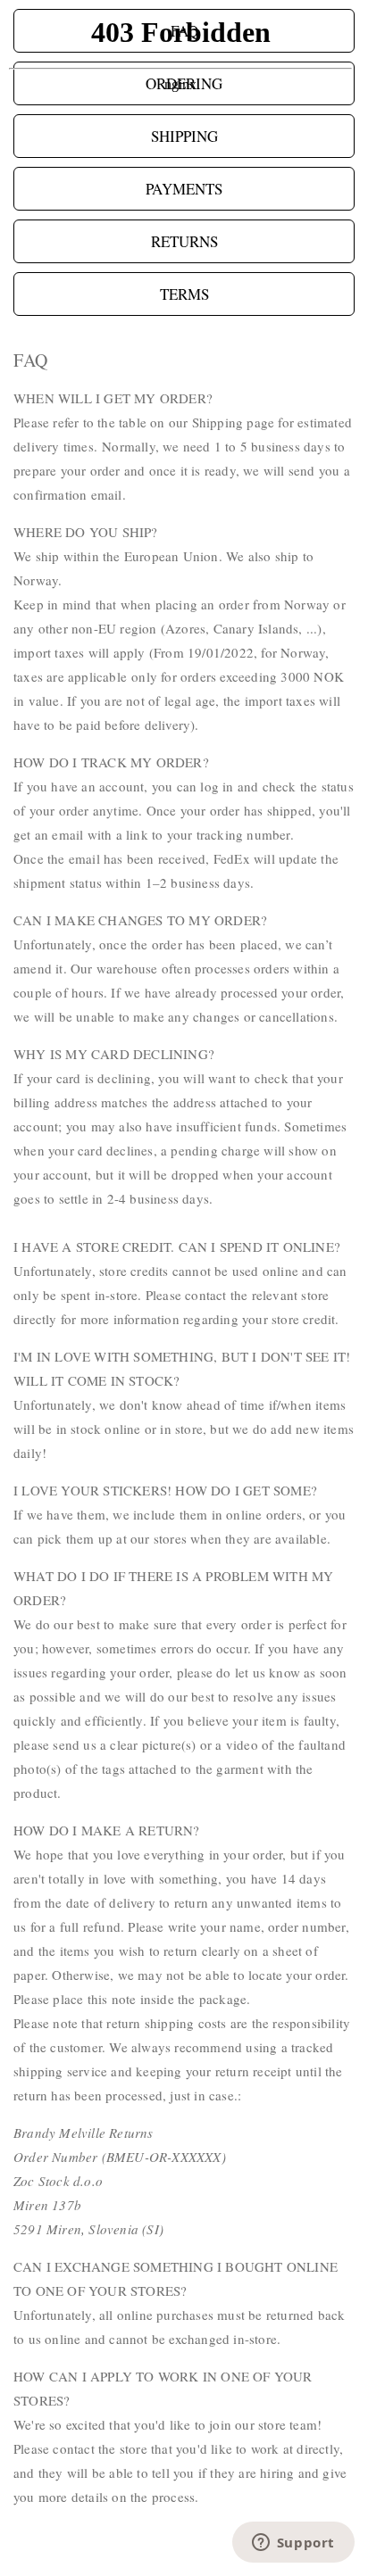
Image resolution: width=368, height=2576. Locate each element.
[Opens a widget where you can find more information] (293, 2544)
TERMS (184, 294)
